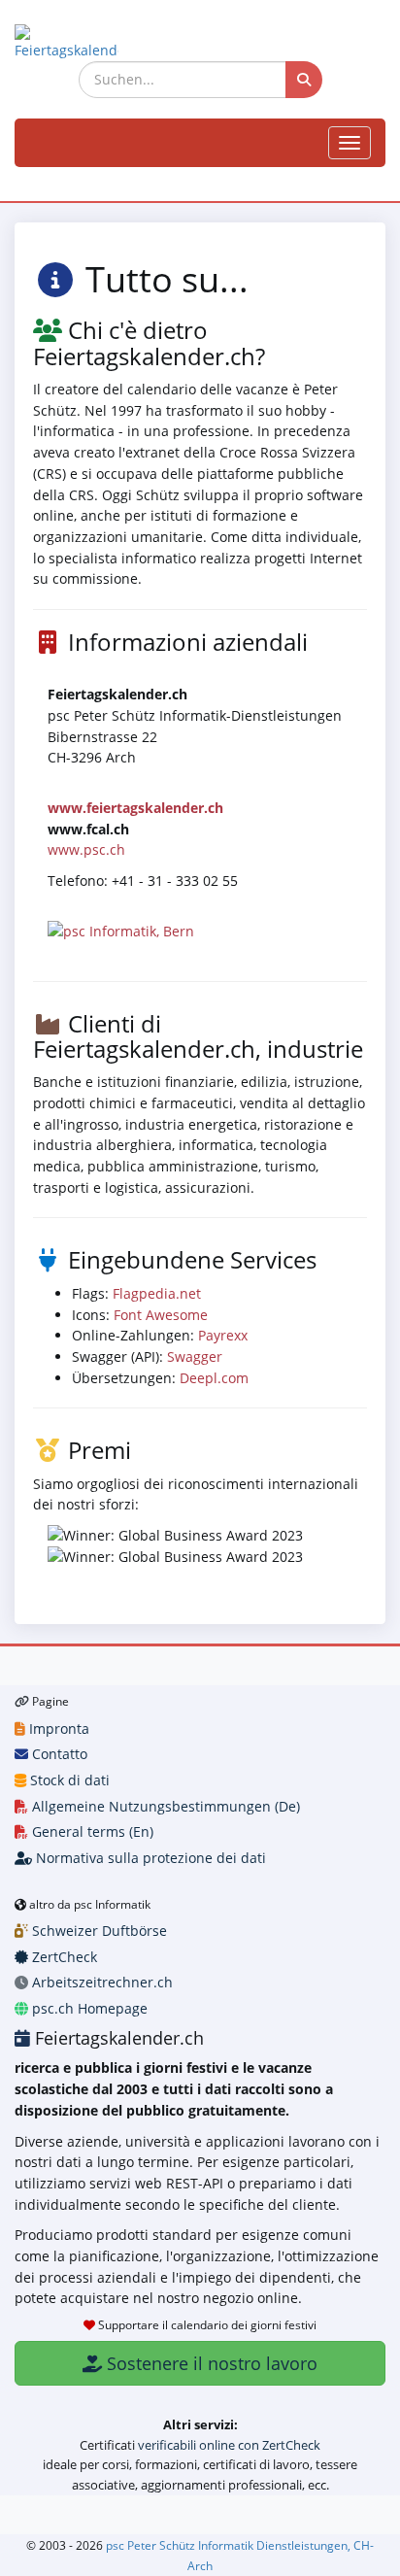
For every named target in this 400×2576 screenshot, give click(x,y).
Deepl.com (214, 1378)
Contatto (58, 1754)
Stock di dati (68, 1780)
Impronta (57, 1729)
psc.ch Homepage (88, 2008)
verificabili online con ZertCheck (229, 2445)
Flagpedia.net (157, 1293)
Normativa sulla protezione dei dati (149, 1858)
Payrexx (223, 1335)
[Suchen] (304, 80)
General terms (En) (91, 1831)
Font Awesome (161, 1315)
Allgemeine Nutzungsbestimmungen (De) (164, 1806)
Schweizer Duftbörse (98, 1931)
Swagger (195, 1356)
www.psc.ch (86, 849)
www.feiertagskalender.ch (135, 808)
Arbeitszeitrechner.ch (100, 1982)
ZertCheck (63, 1957)
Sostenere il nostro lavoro (210, 2363)
